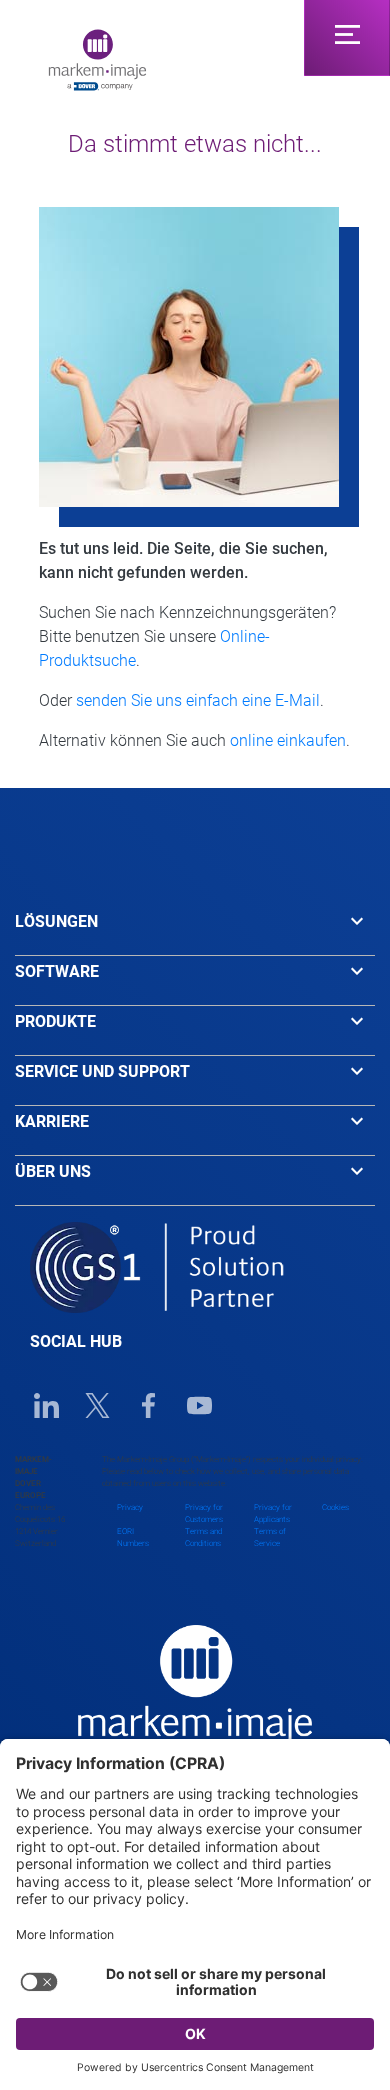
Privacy (130, 1507)
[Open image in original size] (97, 58)
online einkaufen (288, 740)
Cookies (335, 1507)
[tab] (195, 931)
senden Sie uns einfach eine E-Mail (198, 700)
